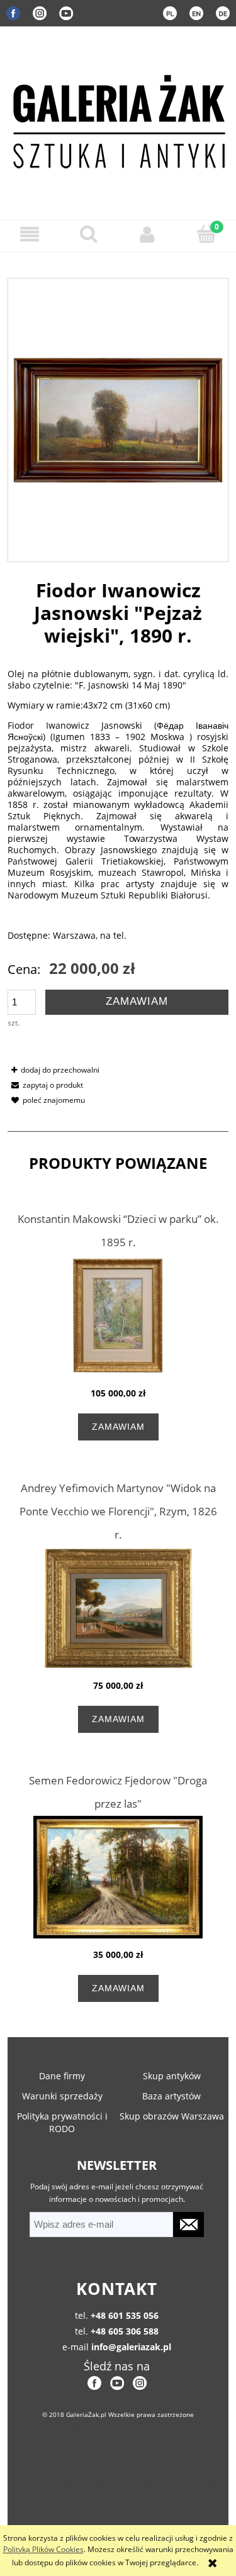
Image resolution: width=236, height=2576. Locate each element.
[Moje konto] (148, 234)
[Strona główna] (118, 119)
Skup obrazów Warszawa (172, 2116)
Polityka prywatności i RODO (62, 2122)
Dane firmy (62, 2076)
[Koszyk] (206, 234)
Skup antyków (172, 2076)
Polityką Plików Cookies (43, 2549)
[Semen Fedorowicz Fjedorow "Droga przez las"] (118, 1877)
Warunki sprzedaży (62, 2096)
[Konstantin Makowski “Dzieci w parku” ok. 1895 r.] (118, 1316)
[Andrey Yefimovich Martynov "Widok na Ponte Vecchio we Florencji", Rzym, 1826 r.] (118, 1608)
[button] (30, 234)
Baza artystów (171, 2096)
